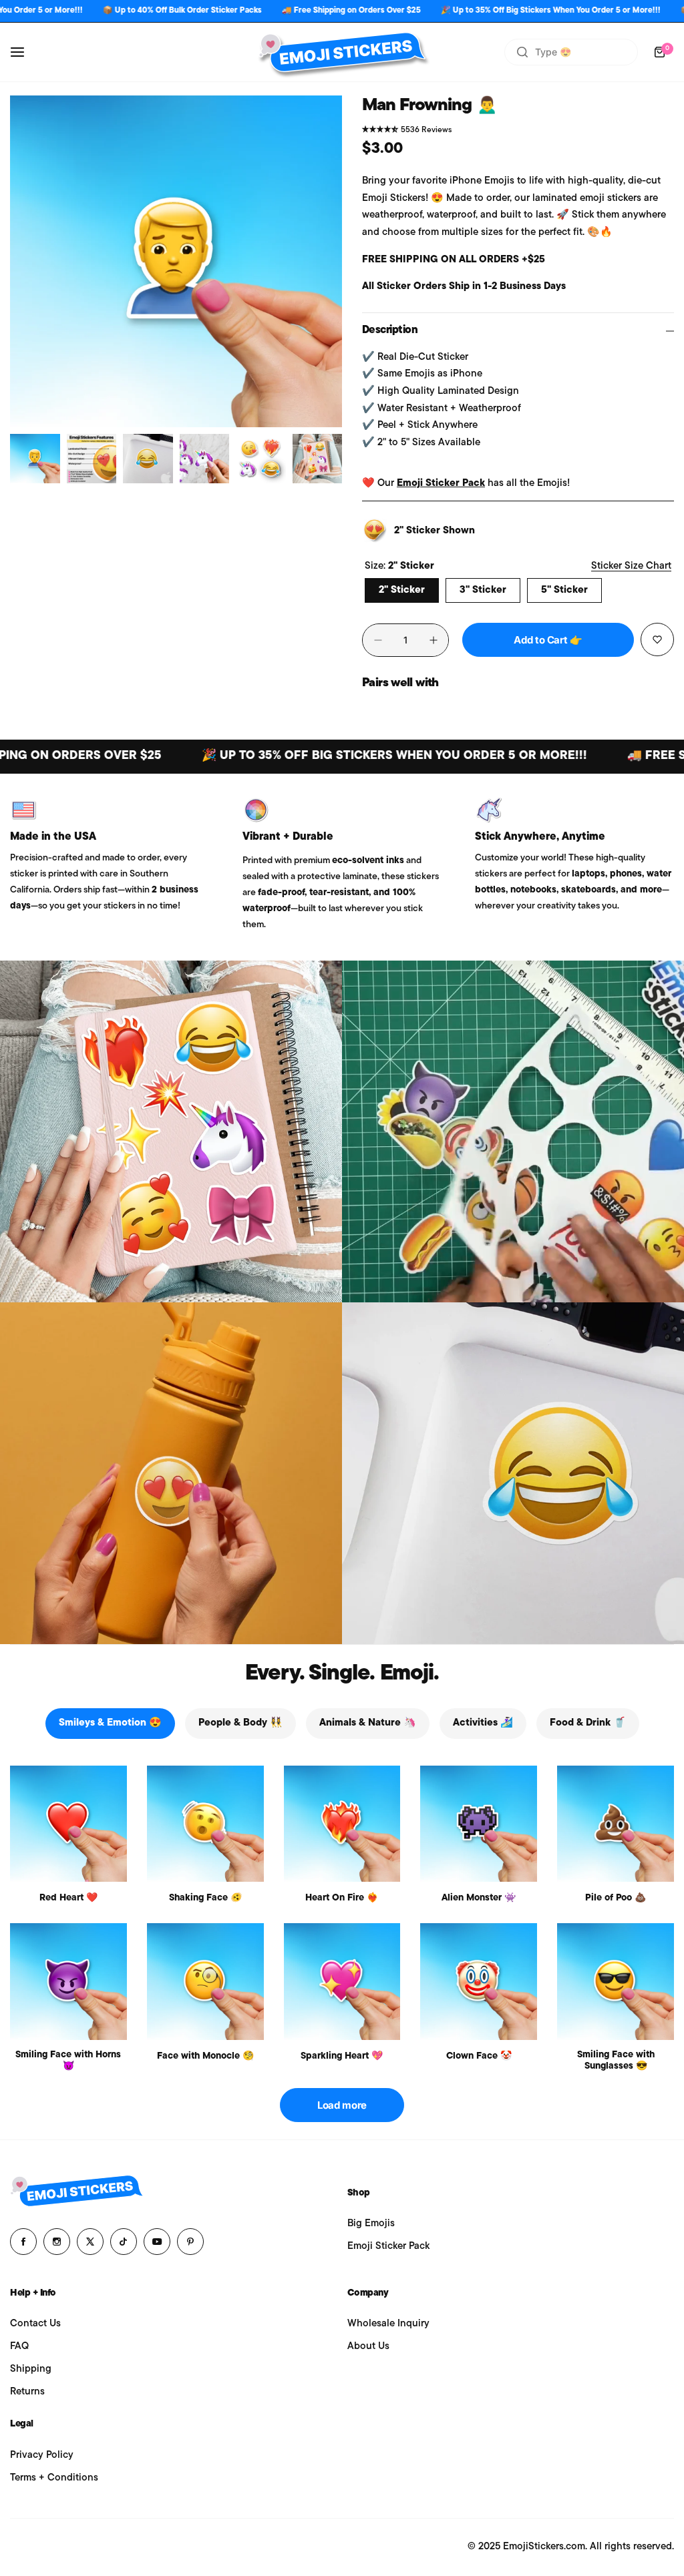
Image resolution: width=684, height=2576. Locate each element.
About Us (368, 2347)
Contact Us (35, 2324)
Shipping (31, 2369)
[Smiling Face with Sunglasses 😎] (616, 1982)
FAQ (19, 2347)
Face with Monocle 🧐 (205, 2056)
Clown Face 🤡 (479, 2056)
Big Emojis (371, 2224)
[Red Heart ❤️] (68, 1824)
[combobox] (571, 52)
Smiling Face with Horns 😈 (68, 2061)
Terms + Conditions (54, 2478)
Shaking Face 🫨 (205, 1898)
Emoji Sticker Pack (441, 484)
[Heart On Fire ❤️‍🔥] (342, 1824)
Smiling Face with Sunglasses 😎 (616, 2061)
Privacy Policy (42, 2456)
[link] (171, 1131)
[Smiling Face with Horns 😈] (68, 1982)
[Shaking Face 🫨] (205, 1824)
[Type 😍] (522, 52)
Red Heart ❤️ (68, 1898)
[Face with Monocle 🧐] (205, 1982)
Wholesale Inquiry (388, 2324)
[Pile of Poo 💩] (616, 1824)
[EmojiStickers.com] (342, 52)
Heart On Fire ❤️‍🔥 (342, 1898)
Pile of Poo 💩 (616, 1898)
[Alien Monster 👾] (479, 1824)
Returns (27, 2392)
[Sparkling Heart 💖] (342, 1982)
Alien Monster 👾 (479, 1898)
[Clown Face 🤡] (479, 1982)
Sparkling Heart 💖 (342, 2056)
